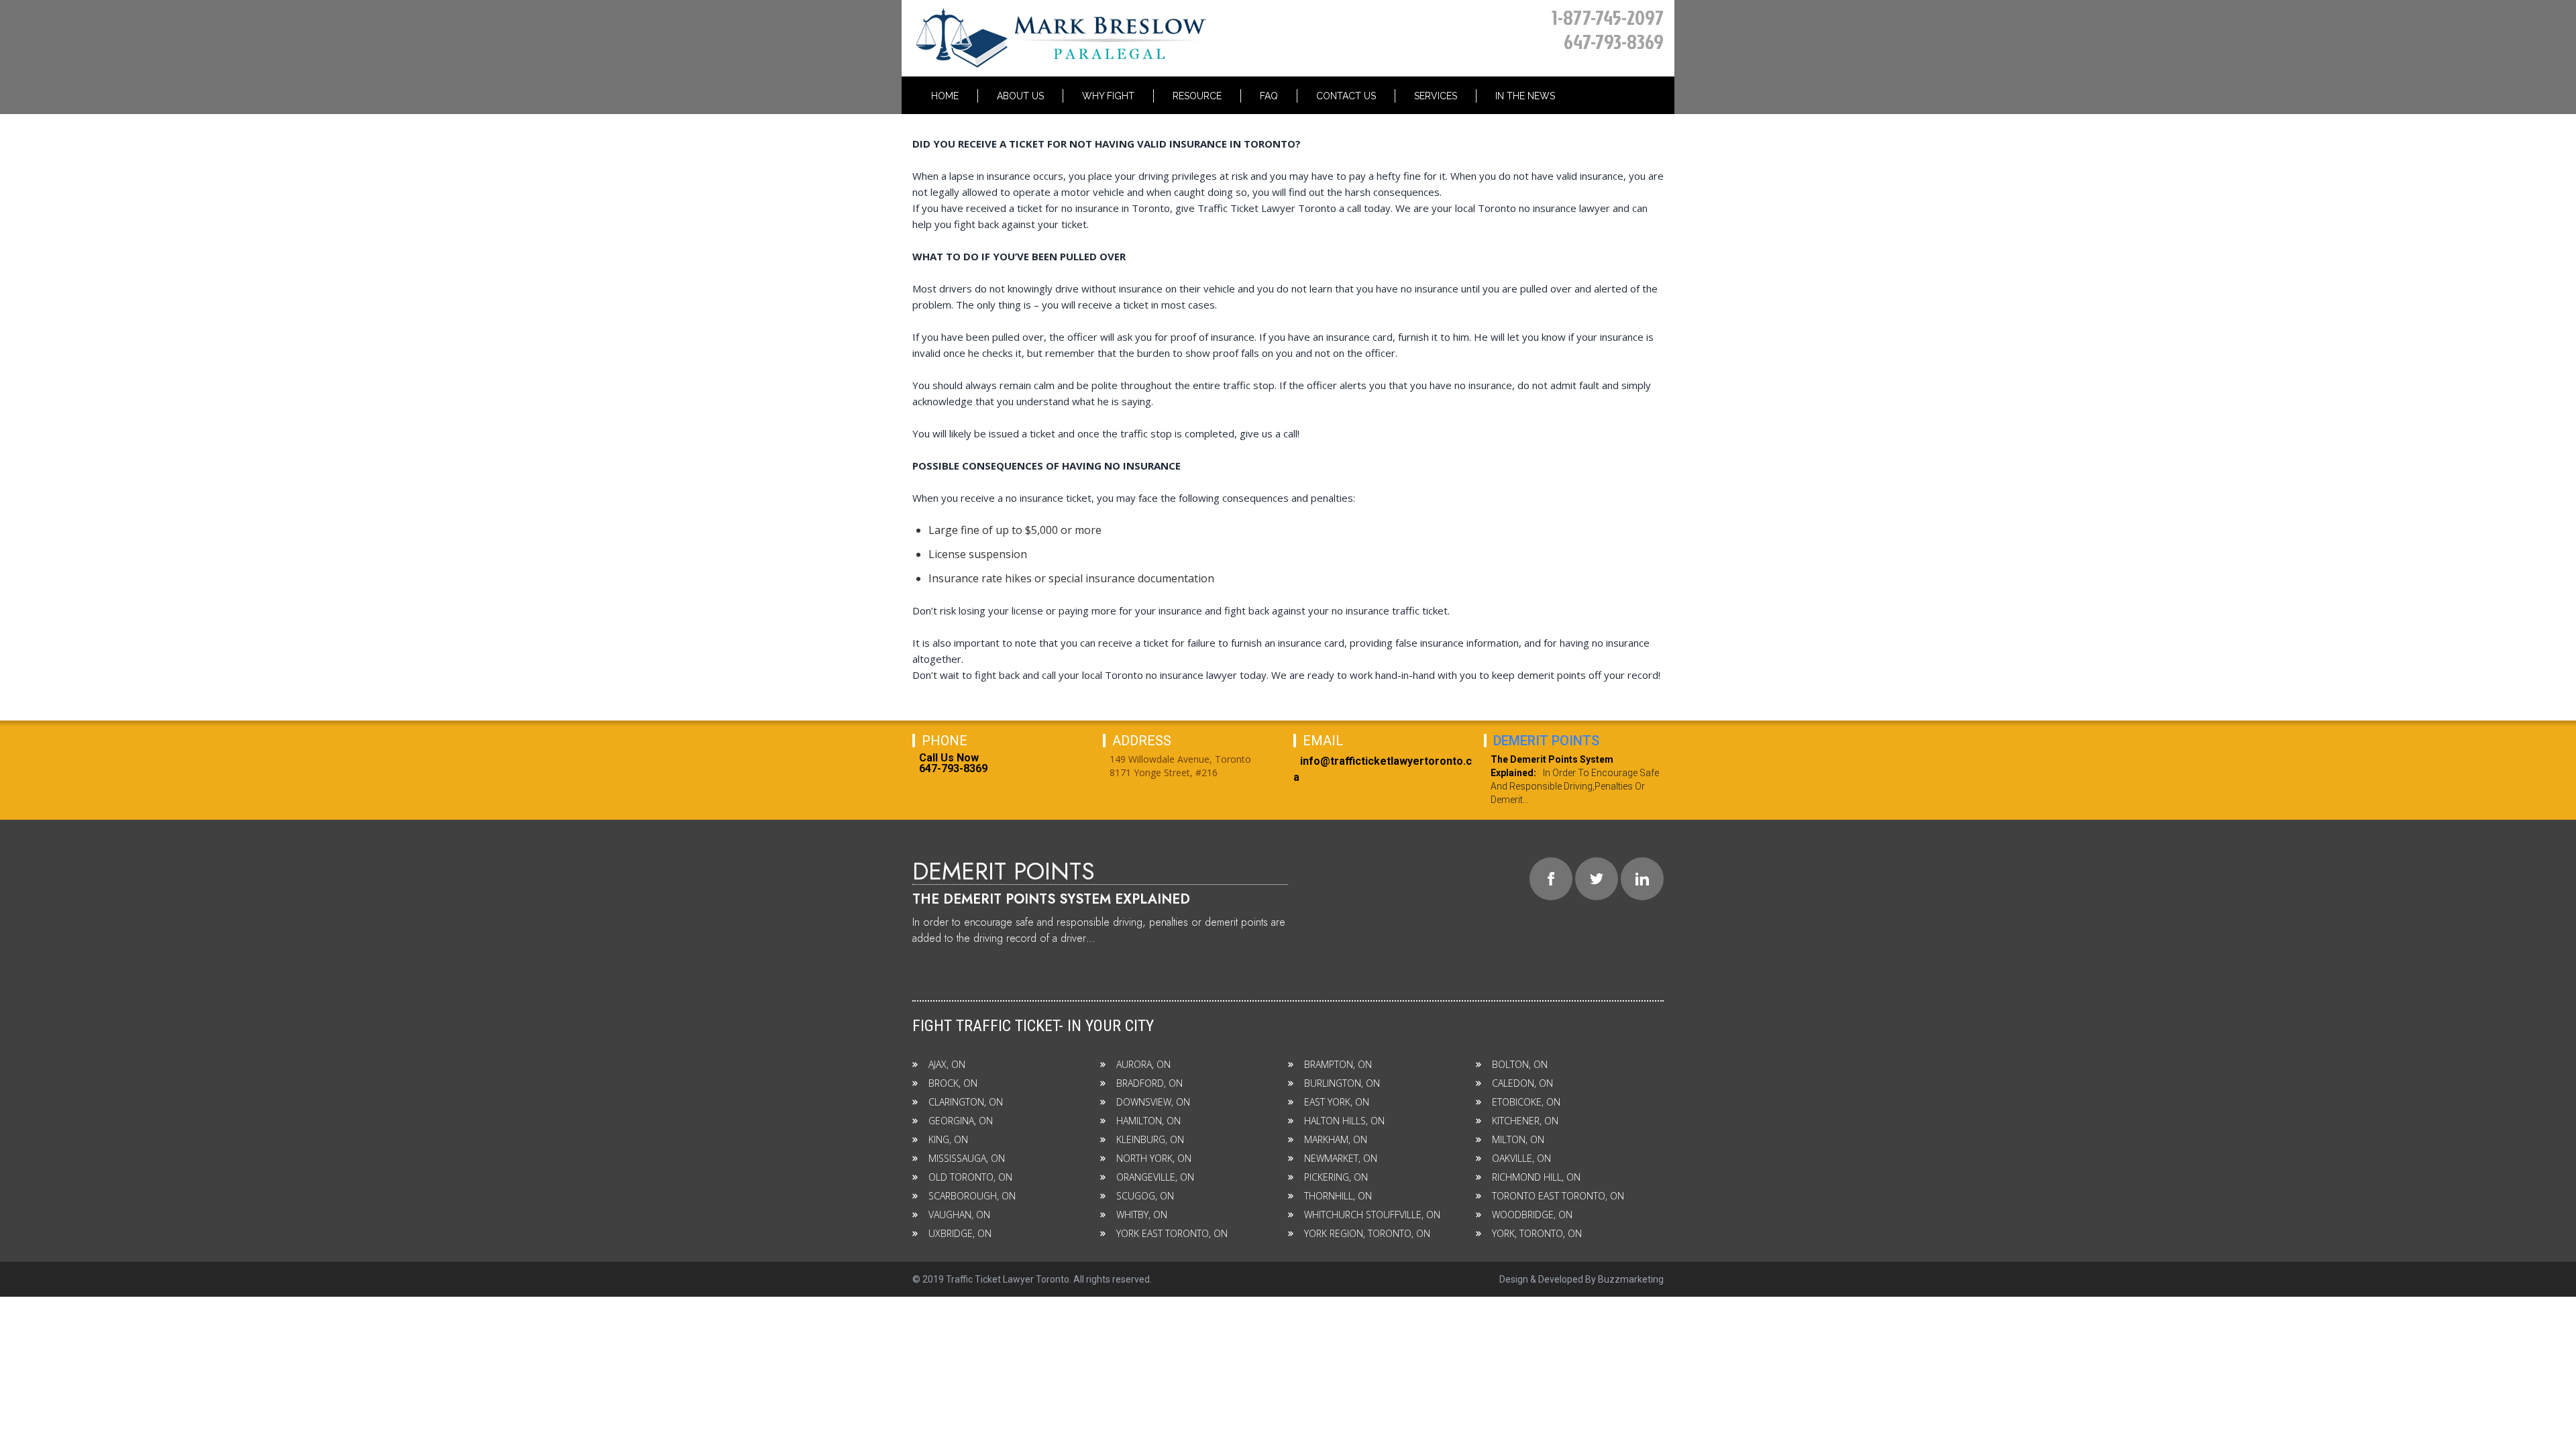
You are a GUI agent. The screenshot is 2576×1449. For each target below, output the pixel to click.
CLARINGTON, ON (966, 1102)
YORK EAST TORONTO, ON (1172, 1233)
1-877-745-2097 (1608, 17)
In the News (1525, 96)
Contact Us (1346, 96)
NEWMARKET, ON (1341, 1158)
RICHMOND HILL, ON (1536, 1177)
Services (1436, 96)
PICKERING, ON (1336, 1177)
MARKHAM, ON (1336, 1139)
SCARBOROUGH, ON (972, 1196)
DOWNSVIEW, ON (1153, 1102)
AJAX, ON (947, 1064)
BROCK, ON (953, 1083)
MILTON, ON (1518, 1139)
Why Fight (1108, 96)
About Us (1020, 96)
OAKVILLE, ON (1521, 1158)
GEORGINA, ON (961, 1121)
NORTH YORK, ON (1154, 1158)
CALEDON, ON (1522, 1083)
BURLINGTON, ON (1342, 1083)
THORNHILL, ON (1338, 1196)
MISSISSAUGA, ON (967, 1158)
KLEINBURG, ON (1150, 1139)
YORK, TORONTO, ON (1537, 1233)
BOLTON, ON (1520, 1064)
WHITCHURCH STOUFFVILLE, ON (1372, 1215)
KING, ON (948, 1139)
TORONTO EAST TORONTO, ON (1558, 1196)
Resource (1197, 96)
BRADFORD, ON (1149, 1083)
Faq (1269, 96)
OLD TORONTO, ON (970, 1177)
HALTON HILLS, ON (1344, 1121)
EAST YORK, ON (1337, 1102)
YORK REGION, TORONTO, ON (1367, 1233)
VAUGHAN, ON (959, 1215)
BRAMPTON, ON (1338, 1064)
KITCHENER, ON (1525, 1121)
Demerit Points (1546, 741)
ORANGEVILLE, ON (1155, 1177)
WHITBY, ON (1142, 1215)
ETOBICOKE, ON (1526, 1102)
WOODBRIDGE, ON (1532, 1215)
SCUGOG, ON (1145, 1196)
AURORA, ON (1143, 1064)
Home (945, 96)
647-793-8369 (1614, 42)
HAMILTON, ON (1148, 1121)
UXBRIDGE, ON (960, 1233)
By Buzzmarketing (1624, 1279)
